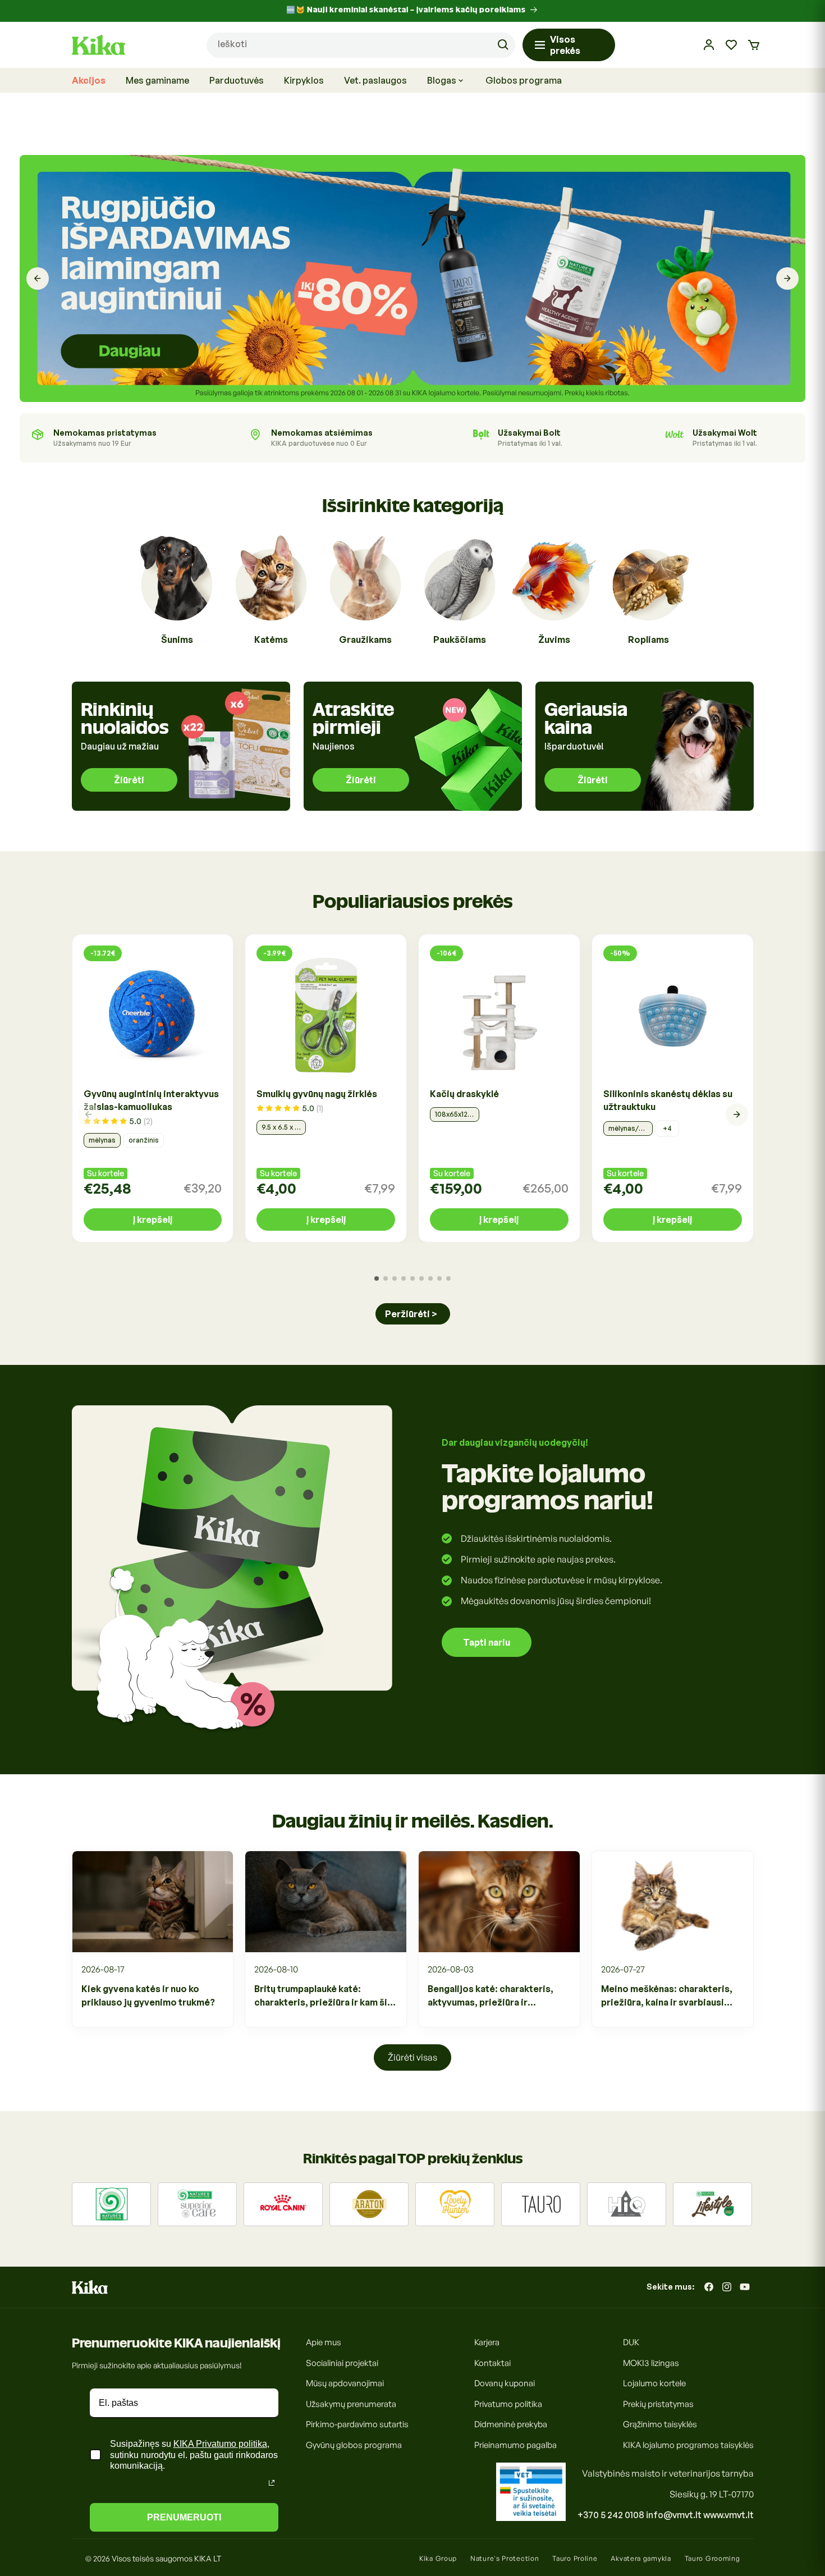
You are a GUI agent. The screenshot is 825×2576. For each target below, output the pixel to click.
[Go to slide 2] (386, 1278)
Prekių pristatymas (658, 2403)
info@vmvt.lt (674, 2515)
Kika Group (438, 2558)
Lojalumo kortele (654, 2383)
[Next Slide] (787, 278)
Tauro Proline (575, 2558)
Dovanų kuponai (505, 2383)
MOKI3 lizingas (651, 2362)
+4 (667, 1128)
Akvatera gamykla (641, 2558)
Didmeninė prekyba (511, 2424)
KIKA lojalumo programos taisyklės (688, 2444)
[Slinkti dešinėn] (737, 1115)
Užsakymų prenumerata (351, 2403)
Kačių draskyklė (464, 1094)
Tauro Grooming (712, 2558)
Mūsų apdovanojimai (345, 2383)
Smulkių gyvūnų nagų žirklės (317, 1094)
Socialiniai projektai (342, 2362)
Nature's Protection (505, 2558)
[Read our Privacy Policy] (272, 2483)
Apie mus (324, 2342)
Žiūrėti (129, 780)
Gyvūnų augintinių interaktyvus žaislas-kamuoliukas (151, 1100)
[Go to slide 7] (430, 1278)
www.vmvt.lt (728, 2515)
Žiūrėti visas (412, 2057)
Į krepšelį (153, 1220)
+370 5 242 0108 (611, 2515)
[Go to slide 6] (421, 1278)
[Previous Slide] (38, 278)
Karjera (487, 2342)
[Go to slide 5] (412, 1278)
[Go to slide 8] (439, 1278)
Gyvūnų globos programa (354, 2444)
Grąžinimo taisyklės (660, 2424)
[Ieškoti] (503, 45)
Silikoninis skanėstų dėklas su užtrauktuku (668, 1100)
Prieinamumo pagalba (515, 2444)
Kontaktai (492, 2362)
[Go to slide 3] (395, 1278)
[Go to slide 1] (377, 1278)
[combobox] (361, 45)
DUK (631, 2342)
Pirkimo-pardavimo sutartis (357, 2424)
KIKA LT (208, 2558)
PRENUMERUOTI (184, 2517)
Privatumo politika (508, 2403)
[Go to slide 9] (448, 1278)
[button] (754, 45)
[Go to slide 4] (404, 1278)
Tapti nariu (487, 1642)
